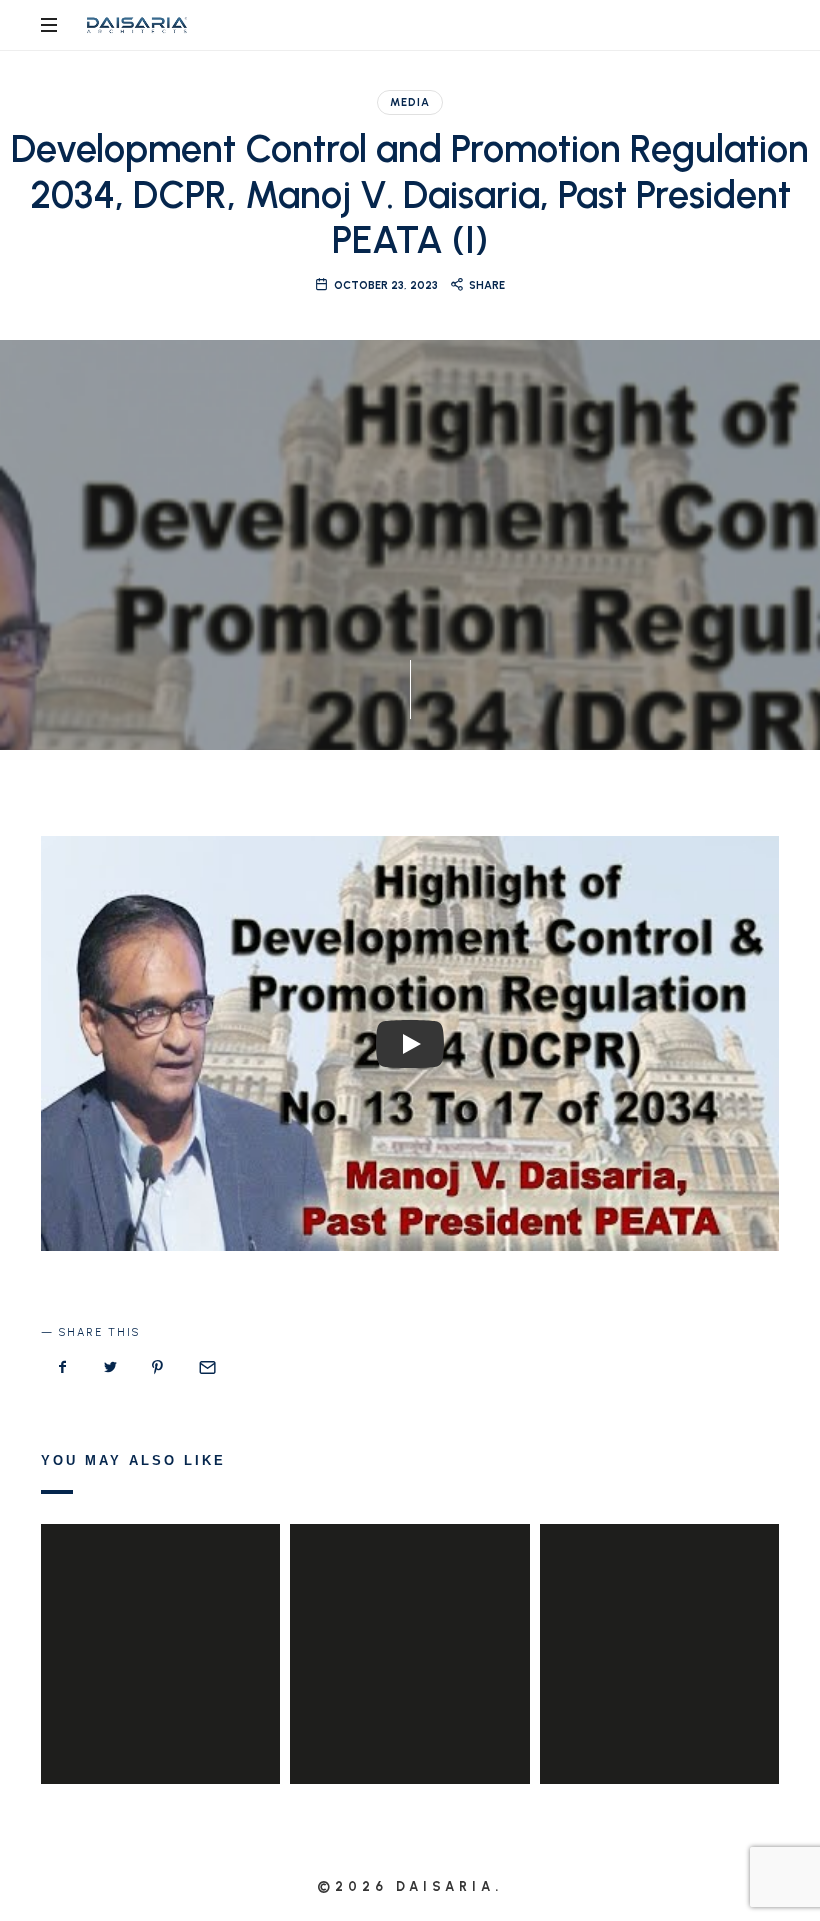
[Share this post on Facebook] (63, 1367)
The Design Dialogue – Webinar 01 (659, 1625)
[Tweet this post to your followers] (111, 1367)
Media (410, 102)
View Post (160, 1694)
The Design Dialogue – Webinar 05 (409, 1625)
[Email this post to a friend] (206, 1367)
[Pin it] (158, 1367)
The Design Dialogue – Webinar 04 (160, 1625)
